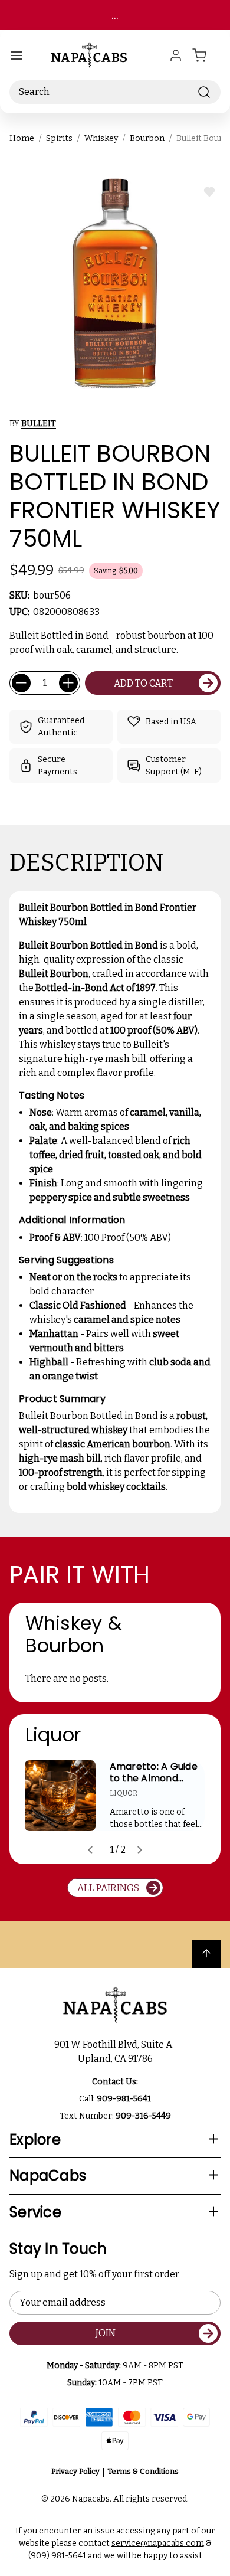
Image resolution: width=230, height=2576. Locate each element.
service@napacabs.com (158, 2543)
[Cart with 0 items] (206, 55)
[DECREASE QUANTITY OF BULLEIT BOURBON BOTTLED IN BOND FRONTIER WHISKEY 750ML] (21, 683)
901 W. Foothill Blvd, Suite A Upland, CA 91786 (115, 2052)
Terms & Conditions (143, 2471)
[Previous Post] (90, 1850)
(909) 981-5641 (58, 2556)
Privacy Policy (75, 2471)
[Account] (176, 55)
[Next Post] (140, 1850)
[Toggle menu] (17, 55)
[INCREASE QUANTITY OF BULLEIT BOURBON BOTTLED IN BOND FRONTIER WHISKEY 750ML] (68, 683)
